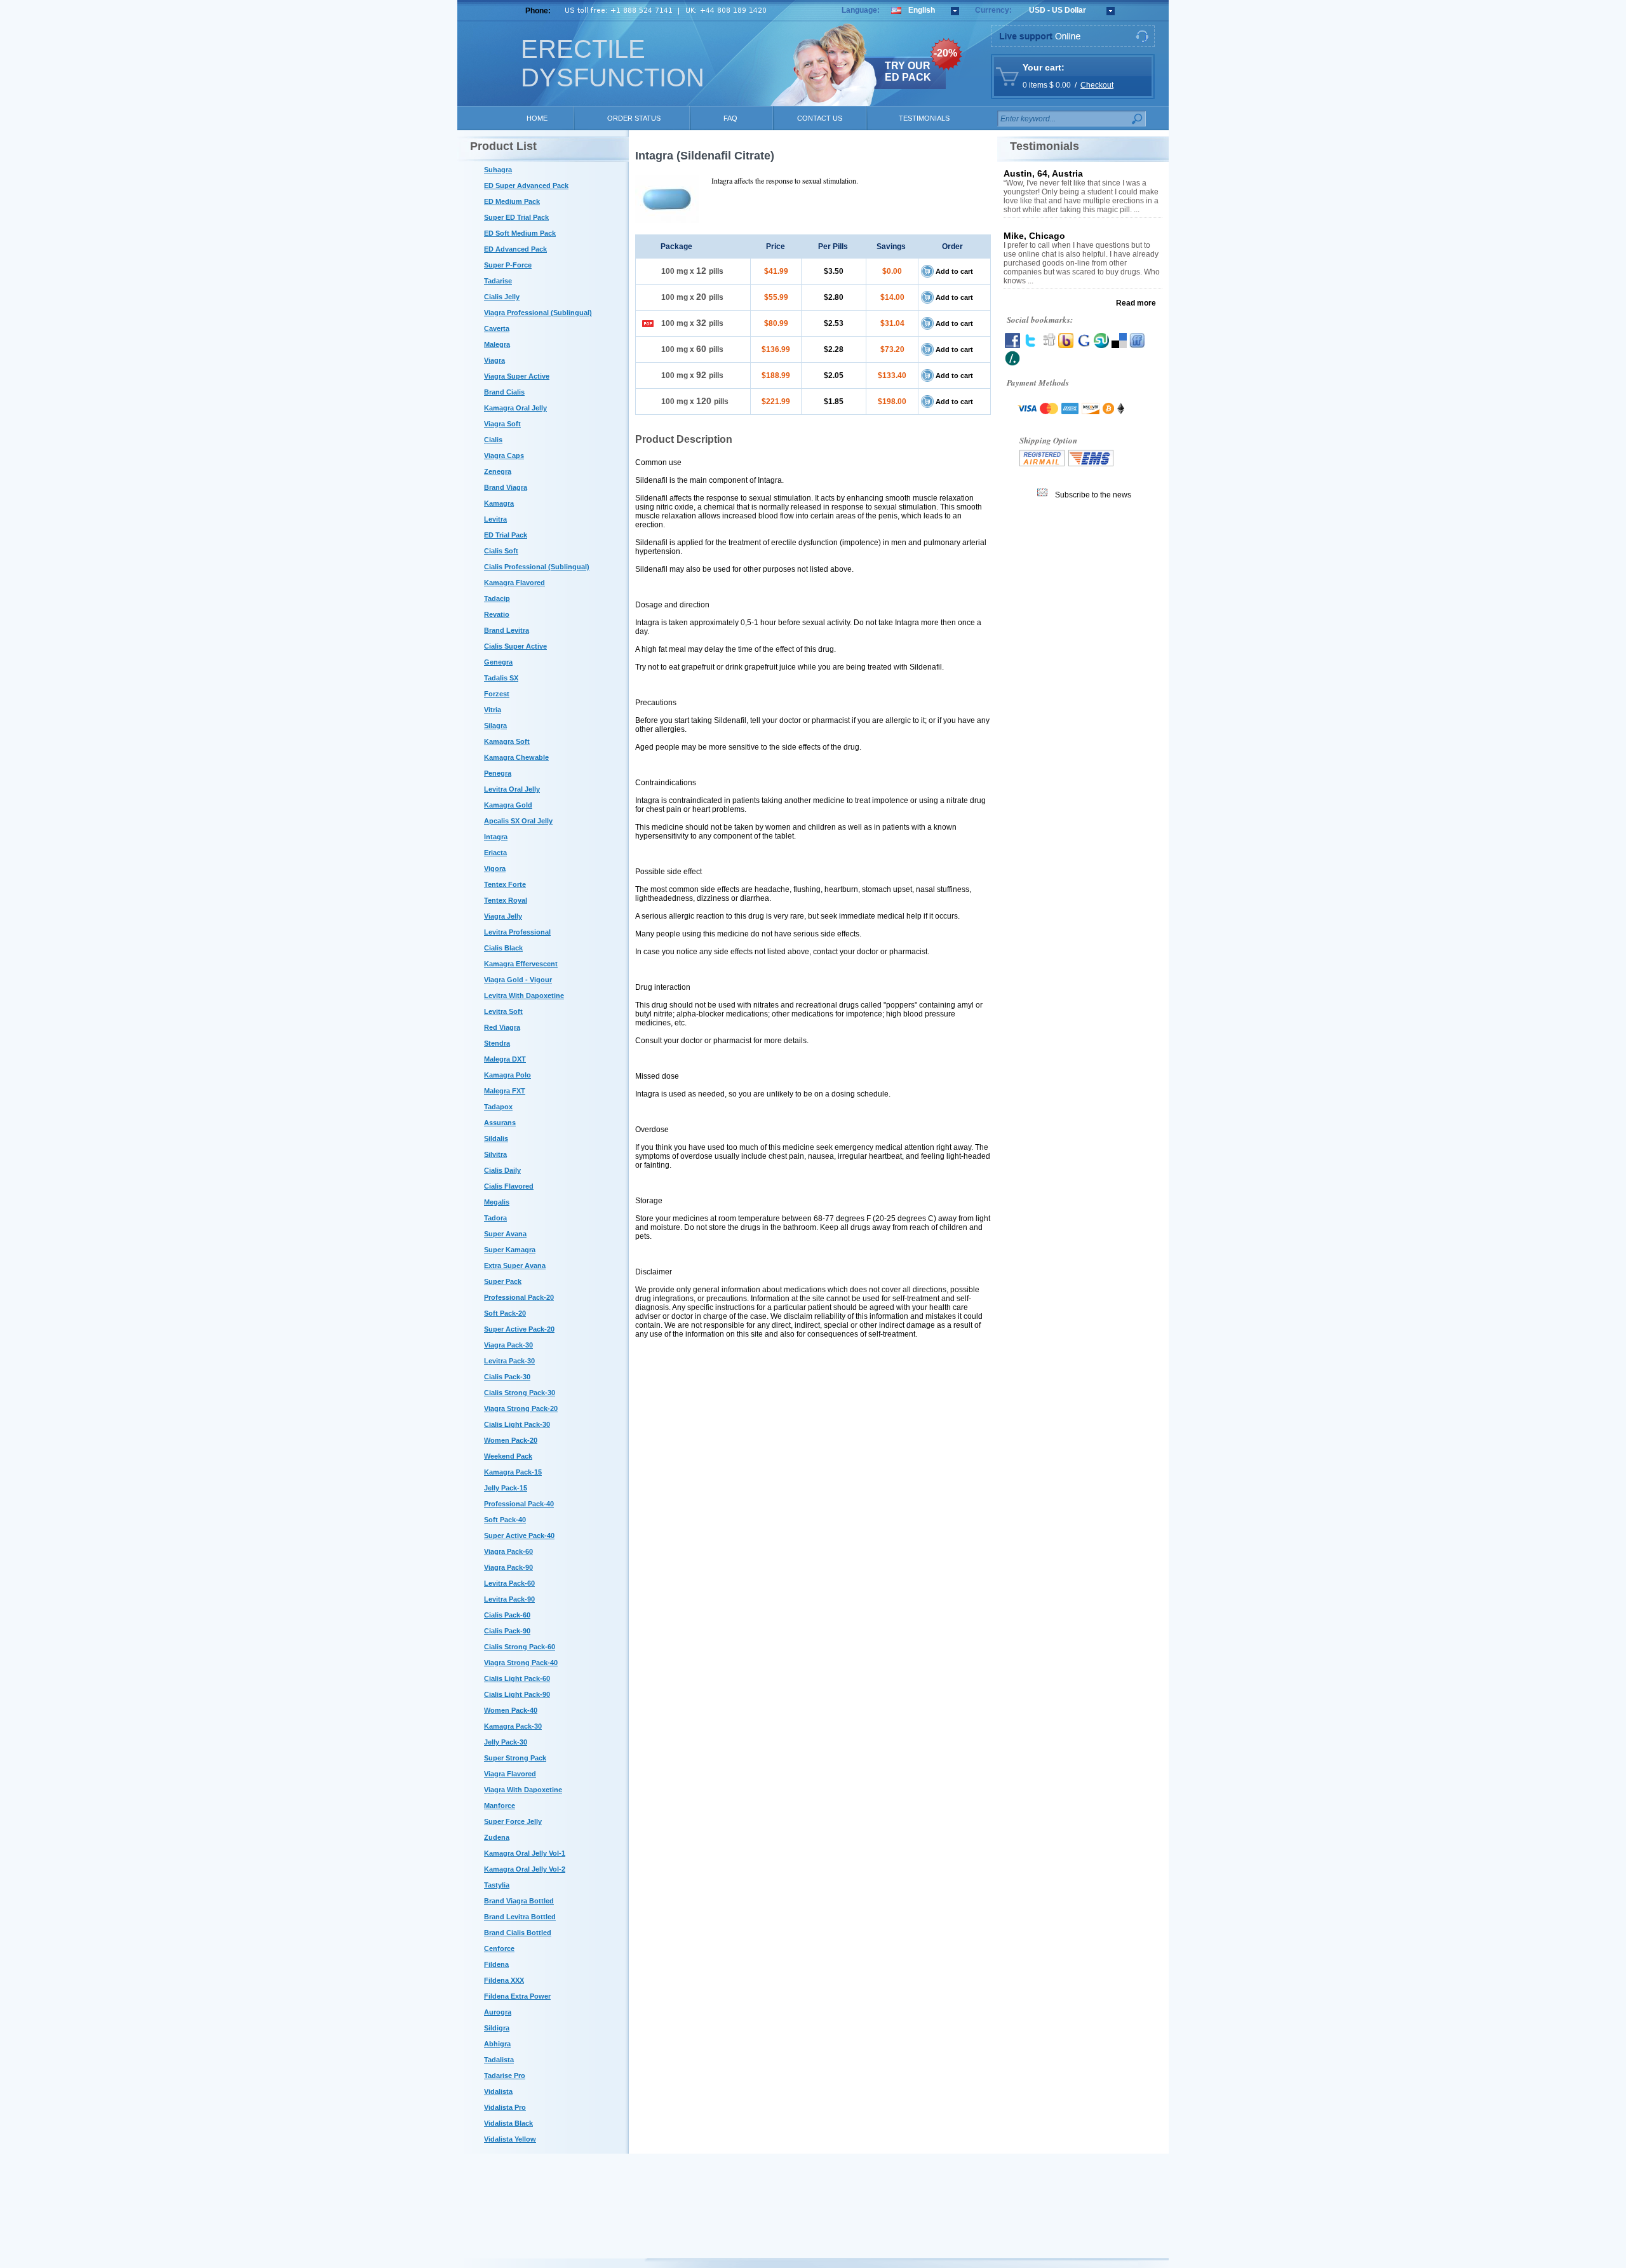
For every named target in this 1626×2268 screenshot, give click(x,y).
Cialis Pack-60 (507, 1615)
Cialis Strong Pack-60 (520, 1647)
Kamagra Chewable (516, 757)
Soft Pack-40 (505, 1520)
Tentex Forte (505, 884)
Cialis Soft (501, 551)
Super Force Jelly (513, 1821)
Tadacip (497, 598)
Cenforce (499, 1948)
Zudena (497, 1837)
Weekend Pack (508, 1456)
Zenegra (498, 471)
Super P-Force (508, 265)
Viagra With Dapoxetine (523, 1790)
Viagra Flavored (510, 1774)
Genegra (498, 662)
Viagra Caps (504, 456)
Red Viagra (502, 1027)
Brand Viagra (506, 487)
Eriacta (495, 853)
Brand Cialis (504, 392)
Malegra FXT (505, 1091)
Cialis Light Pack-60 (517, 1678)
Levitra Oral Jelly (512, 789)
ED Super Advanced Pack (526, 186)
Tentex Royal (506, 900)
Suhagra (498, 170)
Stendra (497, 1043)
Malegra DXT (505, 1059)
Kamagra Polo (507, 1075)
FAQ (730, 118)
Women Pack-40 (511, 1710)
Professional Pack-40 (519, 1504)
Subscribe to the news (1093, 495)
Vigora (495, 868)
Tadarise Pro (505, 2076)
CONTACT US (820, 118)
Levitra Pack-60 (509, 1583)
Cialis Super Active (515, 646)
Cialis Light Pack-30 (517, 1424)
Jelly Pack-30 (506, 1742)
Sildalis (496, 1138)
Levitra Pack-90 (509, 1599)
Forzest (497, 694)
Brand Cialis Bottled (518, 1933)
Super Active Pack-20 (519, 1329)
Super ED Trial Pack (516, 217)
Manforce (500, 1806)
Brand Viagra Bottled (519, 1901)
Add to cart (954, 271)
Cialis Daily (502, 1170)
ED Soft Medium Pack (520, 233)
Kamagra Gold (508, 805)
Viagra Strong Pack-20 (521, 1408)
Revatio (497, 614)
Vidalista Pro (505, 2107)
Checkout (1097, 85)
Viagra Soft (502, 424)
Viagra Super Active (517, 376)
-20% (945, 53)
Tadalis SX (501, 678)
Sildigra (497, 2028)
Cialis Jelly (502, 297)
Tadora (495, 1218)
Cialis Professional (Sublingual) (537, 567)
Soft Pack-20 (505, 1313)
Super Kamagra (510, 1250)
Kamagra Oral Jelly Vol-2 (525, 1869)
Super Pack (503, 1281)
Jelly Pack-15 (506, 1488)
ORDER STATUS (634, 118)
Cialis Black (503, 948)
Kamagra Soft (507, 741)
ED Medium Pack (512, 201)
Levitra (495, 519)
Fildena (496, 1964)
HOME (537, 118)
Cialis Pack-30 (507, 1377)
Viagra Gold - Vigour (518, 980)
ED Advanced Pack (515, 249)
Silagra (495, 726)
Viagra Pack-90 (508, 1567)
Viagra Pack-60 (508, 1551)
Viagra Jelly (503, 916)
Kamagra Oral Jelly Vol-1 (525, 1853)
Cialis (493, 440)
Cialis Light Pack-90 (517, 1694)
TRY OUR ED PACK (908, 71)
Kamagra (499, 503)
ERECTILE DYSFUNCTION (613, 63)
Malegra (497, 344)
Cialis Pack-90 (507, 1631)
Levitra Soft (503, 1011)
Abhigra (497, 2044)
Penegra (498, 773)
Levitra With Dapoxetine (524, 996)
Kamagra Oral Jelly (515, 408)
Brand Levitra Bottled (520, 1917)
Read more (1136, 303)
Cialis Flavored (509, 1186)
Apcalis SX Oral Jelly (518, 821)
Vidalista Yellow (510, 2139)
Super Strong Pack (515, 1758)
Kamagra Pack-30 (513, 1726)
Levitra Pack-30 (509, 1361)
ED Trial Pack (506, 535)
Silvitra (495, 1154)
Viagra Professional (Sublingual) (538, 313)
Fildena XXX (504, 1980)
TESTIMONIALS (924, 118)
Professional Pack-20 (519, 1297)
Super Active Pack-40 (519, 1536)
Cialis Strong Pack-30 (520, 1393)
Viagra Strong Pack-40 (521, 1663)
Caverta (497, 328)
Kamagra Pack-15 (513, 1472)
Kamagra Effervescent (521, 964)
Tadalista (499, 2060)
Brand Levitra (507, 630)
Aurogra (498, 2012)
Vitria (493, 710)
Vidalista (498, 2091)
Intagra (496, 837)
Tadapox (498, 1107)
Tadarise (498, 281)
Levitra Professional (517, 932)
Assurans (500, 1123)
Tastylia (497, 1885)
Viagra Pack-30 (508, 1345)
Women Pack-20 (511, 1440)
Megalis (497, 1202)
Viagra (494, 360)
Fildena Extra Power (517, 1996)
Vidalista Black (508, 2123)
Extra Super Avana (515, 1266)
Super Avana (505, 1234)
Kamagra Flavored (514, 583)
